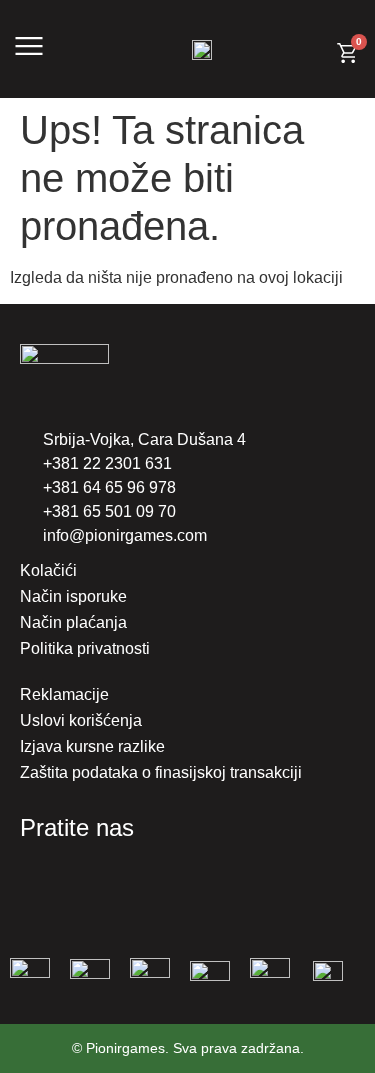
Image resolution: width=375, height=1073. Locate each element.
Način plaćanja (73, 622)
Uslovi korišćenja (81, 720)
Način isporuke (73, 596)
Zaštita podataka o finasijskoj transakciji (161, 772)
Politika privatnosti (85, 648)
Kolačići (48, 570)
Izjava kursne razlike (92, 746)
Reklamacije (64, 694)
